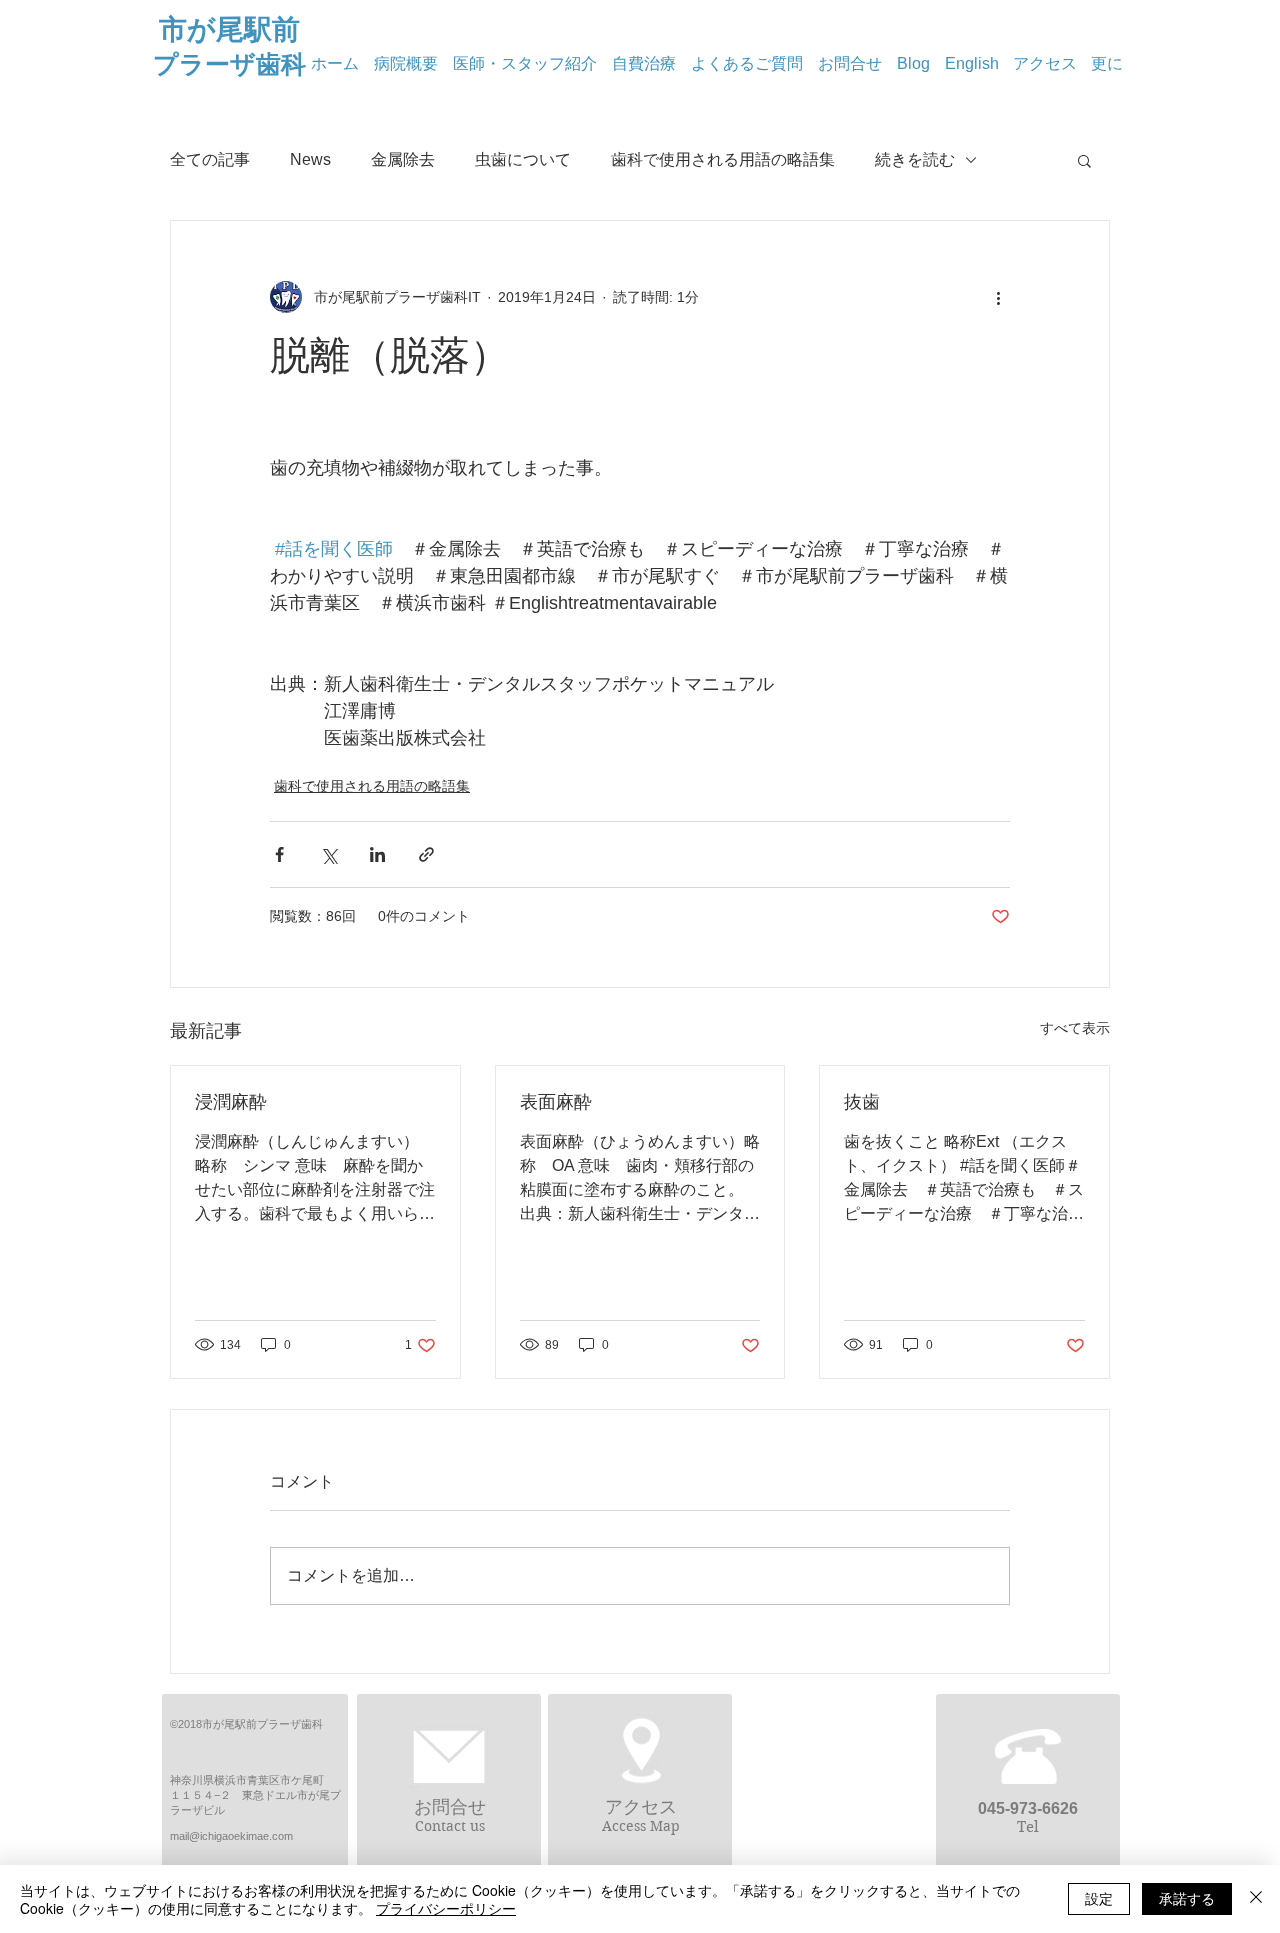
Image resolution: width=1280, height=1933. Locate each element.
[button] (1084, 160)
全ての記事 (210, 159)
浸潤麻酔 (231, 1102)
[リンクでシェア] (426, 854)
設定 (1099, 1898)
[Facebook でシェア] (279, 854)
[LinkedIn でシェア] (377, 854)
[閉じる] (1256, 1899)
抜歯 (862, 1102)
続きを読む (915, 159)
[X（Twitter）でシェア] (328, 854)
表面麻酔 (556, 1102)
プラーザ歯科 (229, 64)
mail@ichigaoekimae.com (231, 1836)
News (310, 159)
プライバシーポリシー (446, 1908)
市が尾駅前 (229, 29)
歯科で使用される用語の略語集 (723, 159)
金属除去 (403, 159)
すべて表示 (1075, 1028)
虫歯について (523, 159)
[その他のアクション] (998, 297)
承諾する (1187, 1898)
